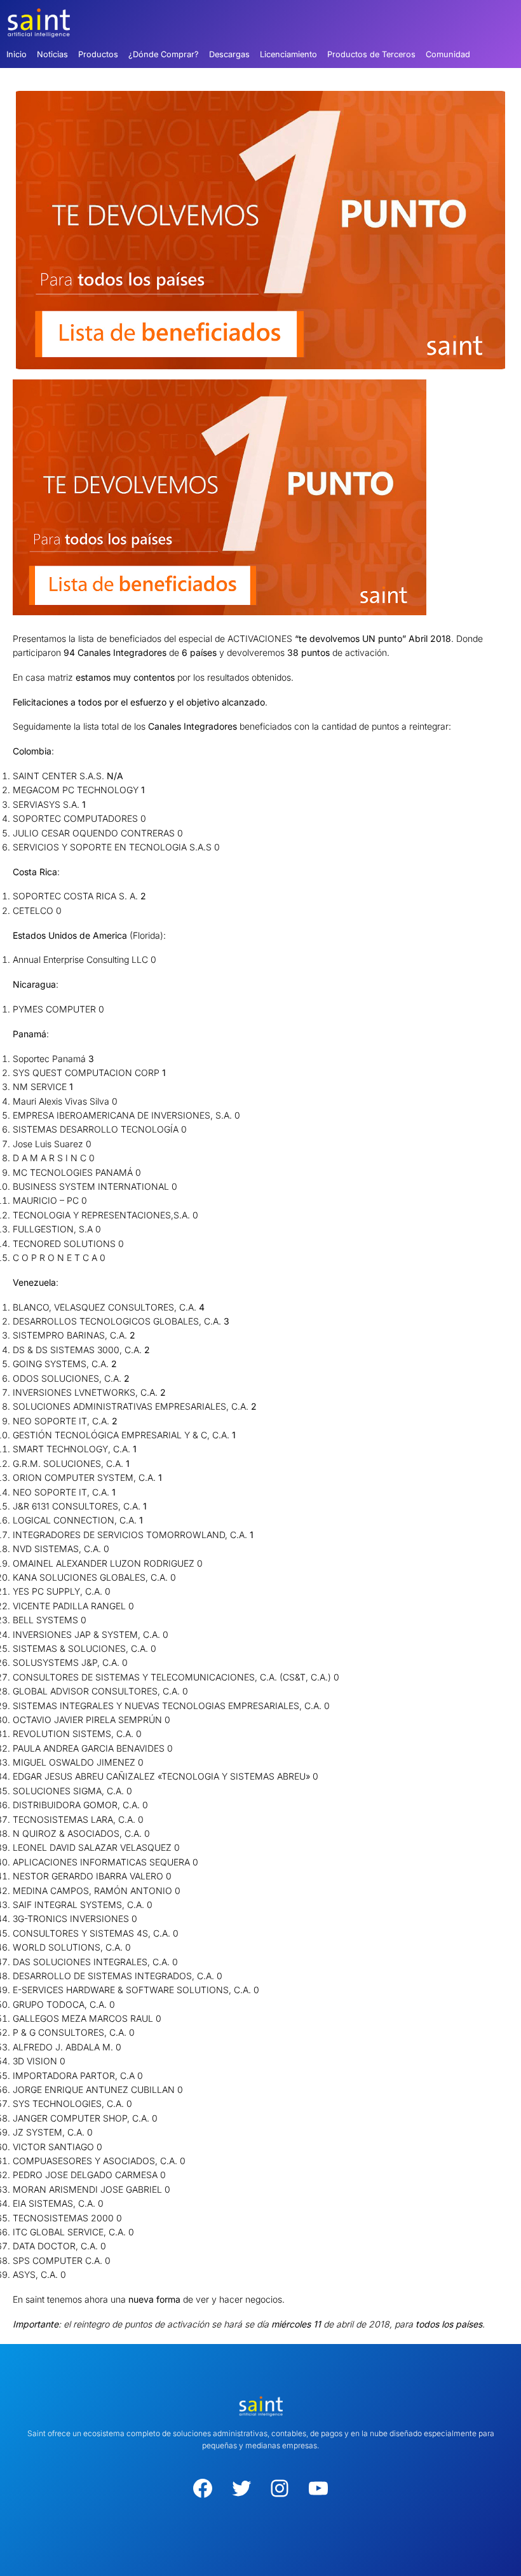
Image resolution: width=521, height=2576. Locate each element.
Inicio (17, 54)
